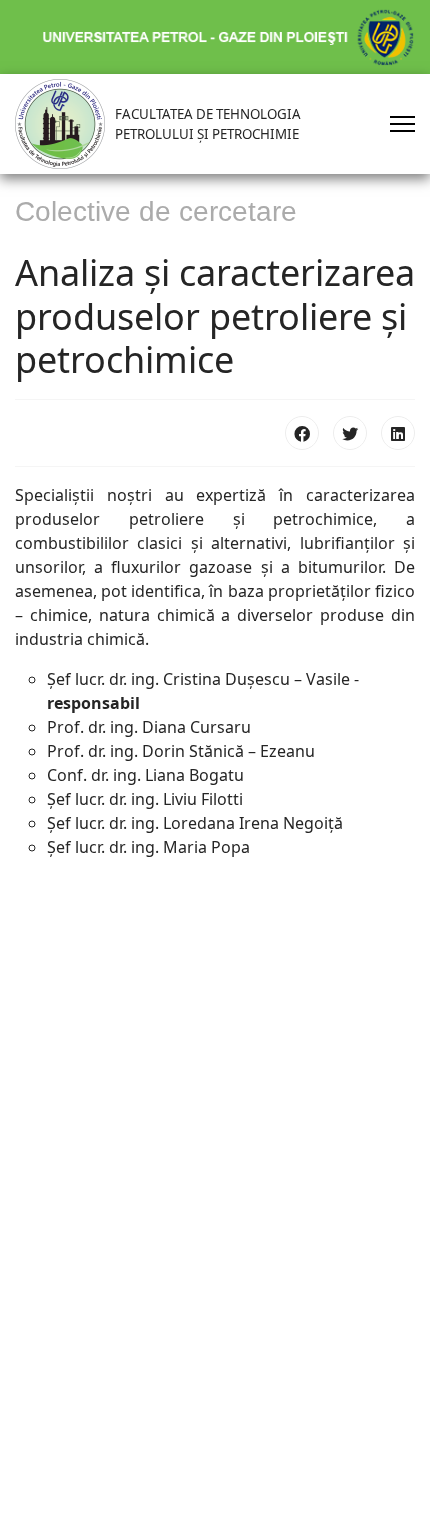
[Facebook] (302, 433)
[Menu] (402, 124)
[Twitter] (350, 433)
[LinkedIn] (398, 433)
